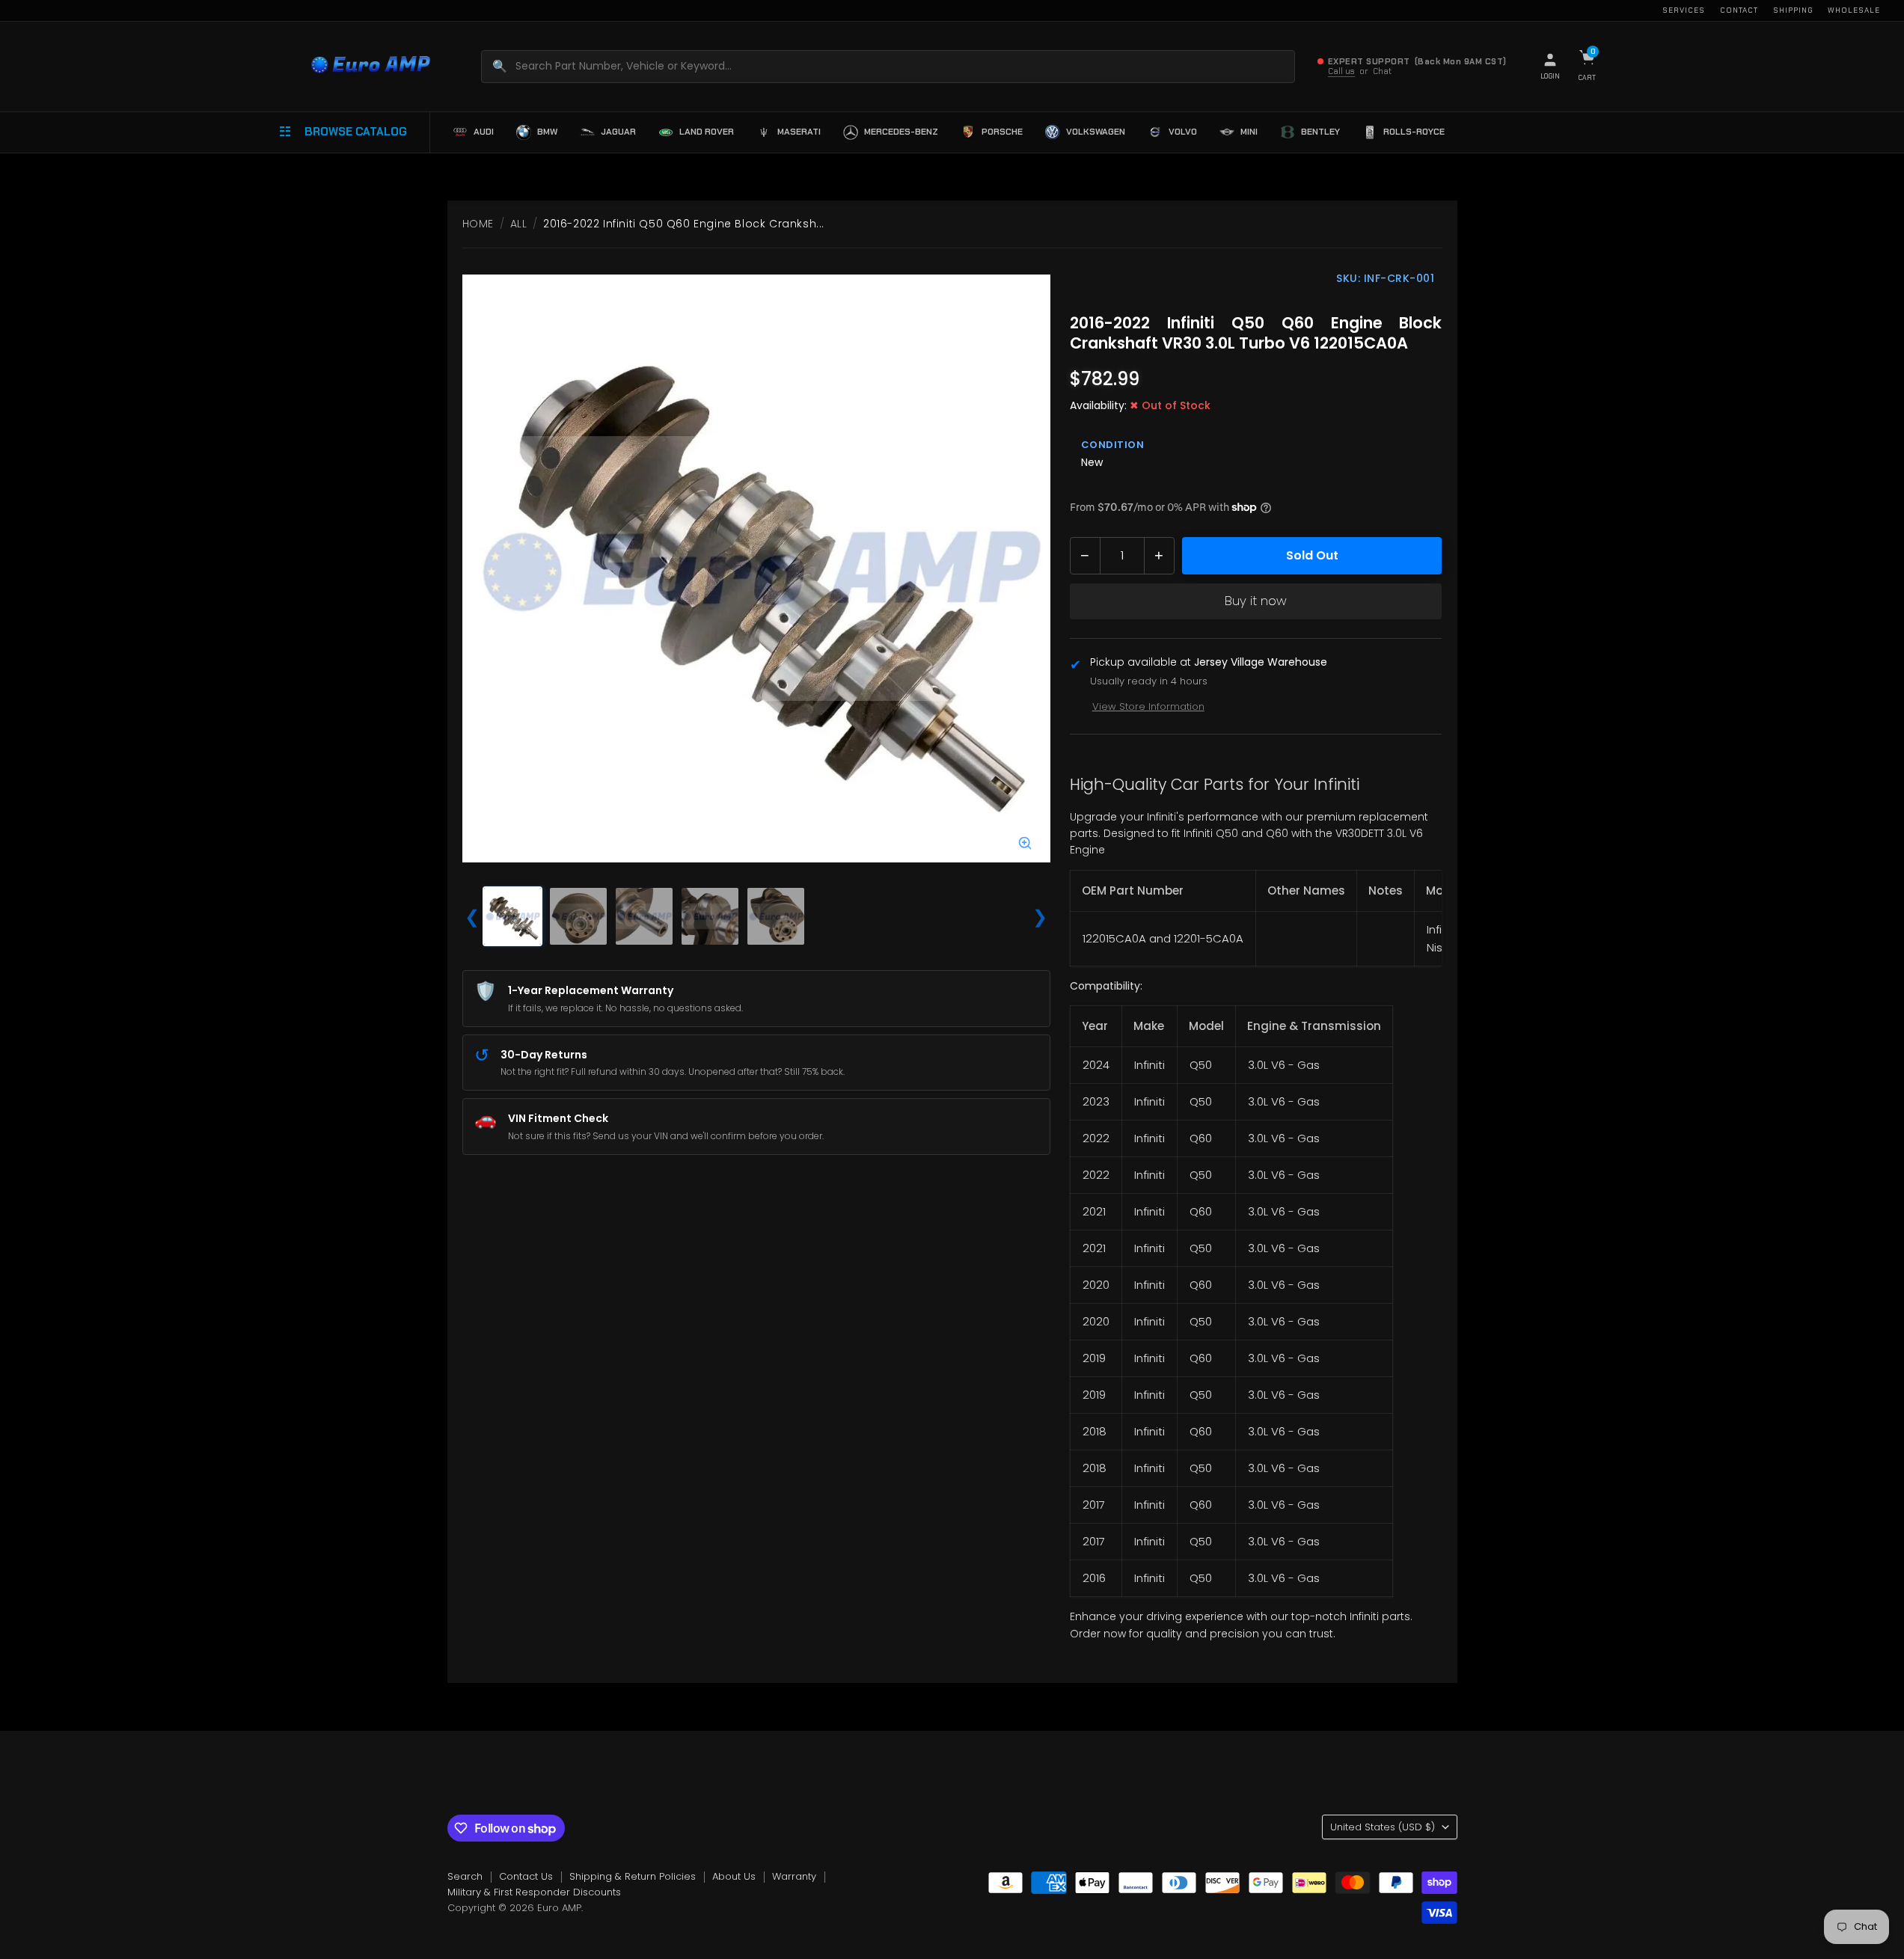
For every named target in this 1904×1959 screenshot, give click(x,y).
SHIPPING (1793, 10)
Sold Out (1312, 555)
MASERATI (799, 132)
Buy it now (1256, 601)
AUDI (484, 132)
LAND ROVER (707, 132)
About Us (734, 1876)
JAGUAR (618, 132)
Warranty (794, 1876)
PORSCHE (1002, 132)
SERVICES (1684, 10)
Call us (1341, 71)
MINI (1249, 132)
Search (465, 1876)
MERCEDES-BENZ (901, 132)
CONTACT (1739, 10)
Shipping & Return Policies (633, 1876)
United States (1383, 1827)
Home (478, 224)
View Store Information (1148, 706)
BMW (547, 132)
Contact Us (526, 1876)
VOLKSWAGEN (1096, 132)
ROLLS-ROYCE (1414, 132)
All (519, 224)
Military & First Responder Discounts (534, 1892)
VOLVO (1183, 132)
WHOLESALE (1854, 10)
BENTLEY (1320, 132)
